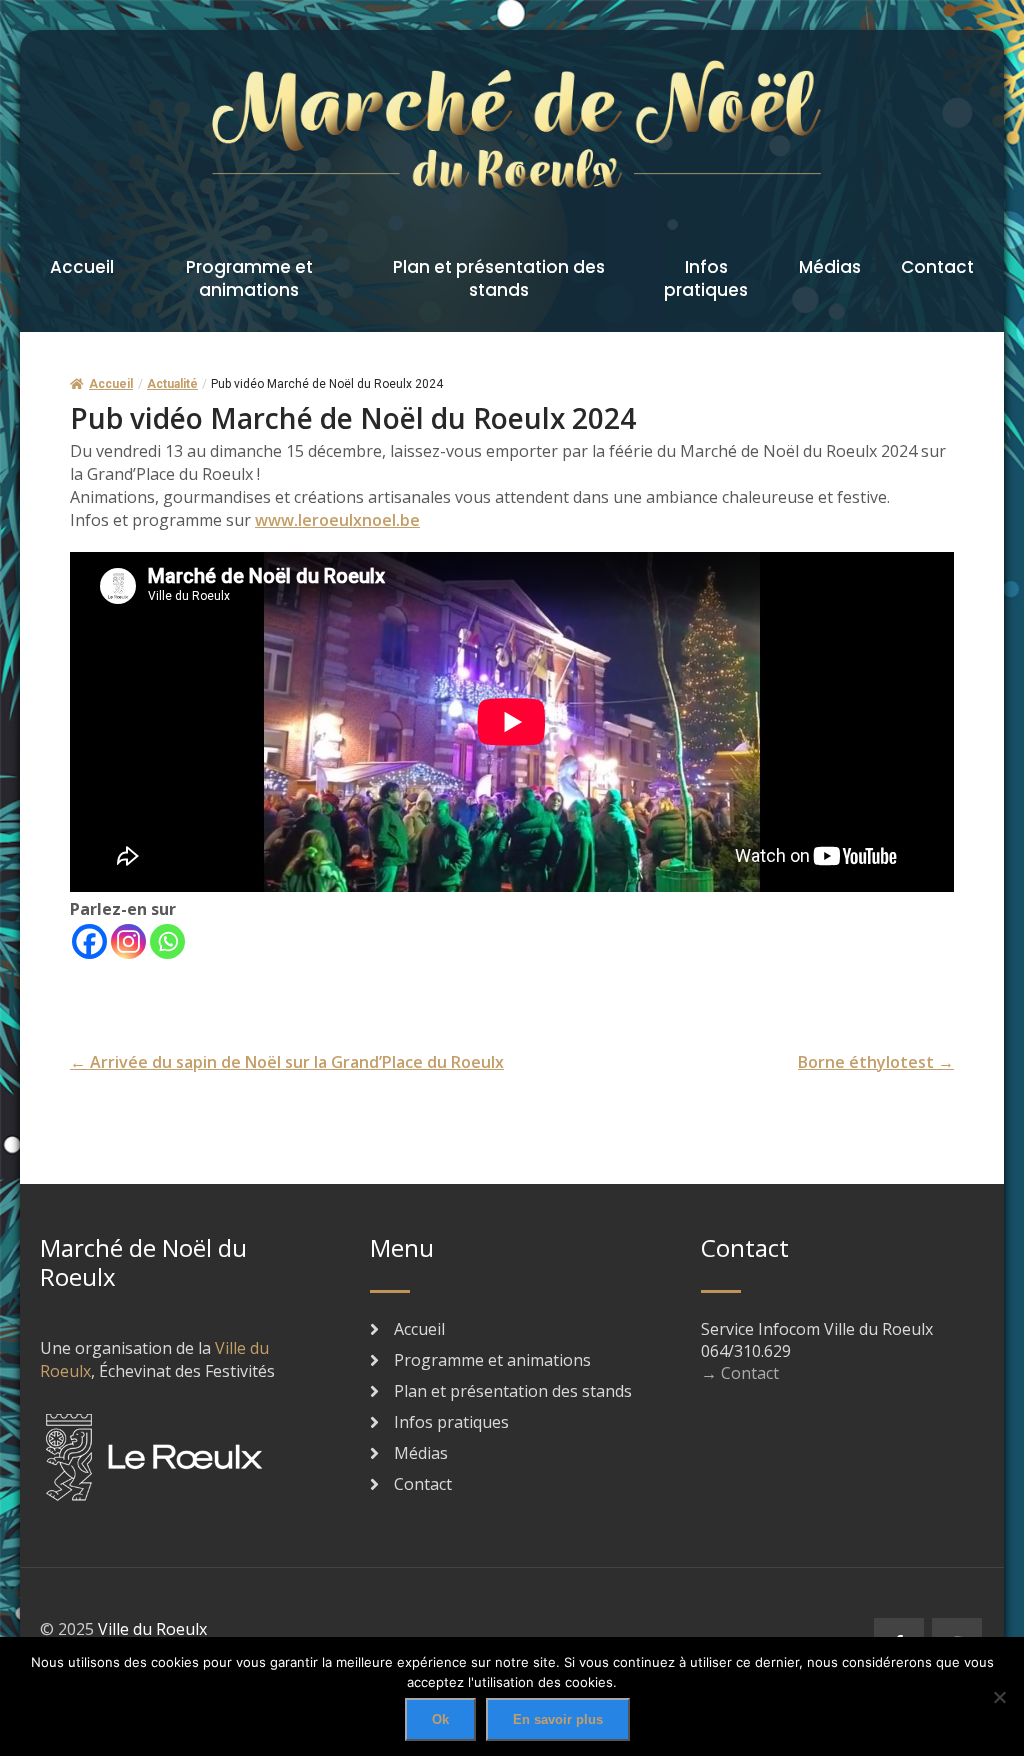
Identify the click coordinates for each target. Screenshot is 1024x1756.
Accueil (82, 267)
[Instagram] (128, 941)
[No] (999, 1697)
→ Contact (740, 1373)
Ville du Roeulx (152, 1629)
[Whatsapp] (167, 941)
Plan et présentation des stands (499, 278)
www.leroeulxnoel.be (337, 520)
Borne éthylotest (876, 1062)
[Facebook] (89, 941)
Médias (830, 267)
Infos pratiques (706, 278)
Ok (440, 1719)
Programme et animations (249, 278)
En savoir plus (558, 1719)
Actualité (172, 384)
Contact (937, 267)
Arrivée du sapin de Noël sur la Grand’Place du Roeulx (287, 1062)
